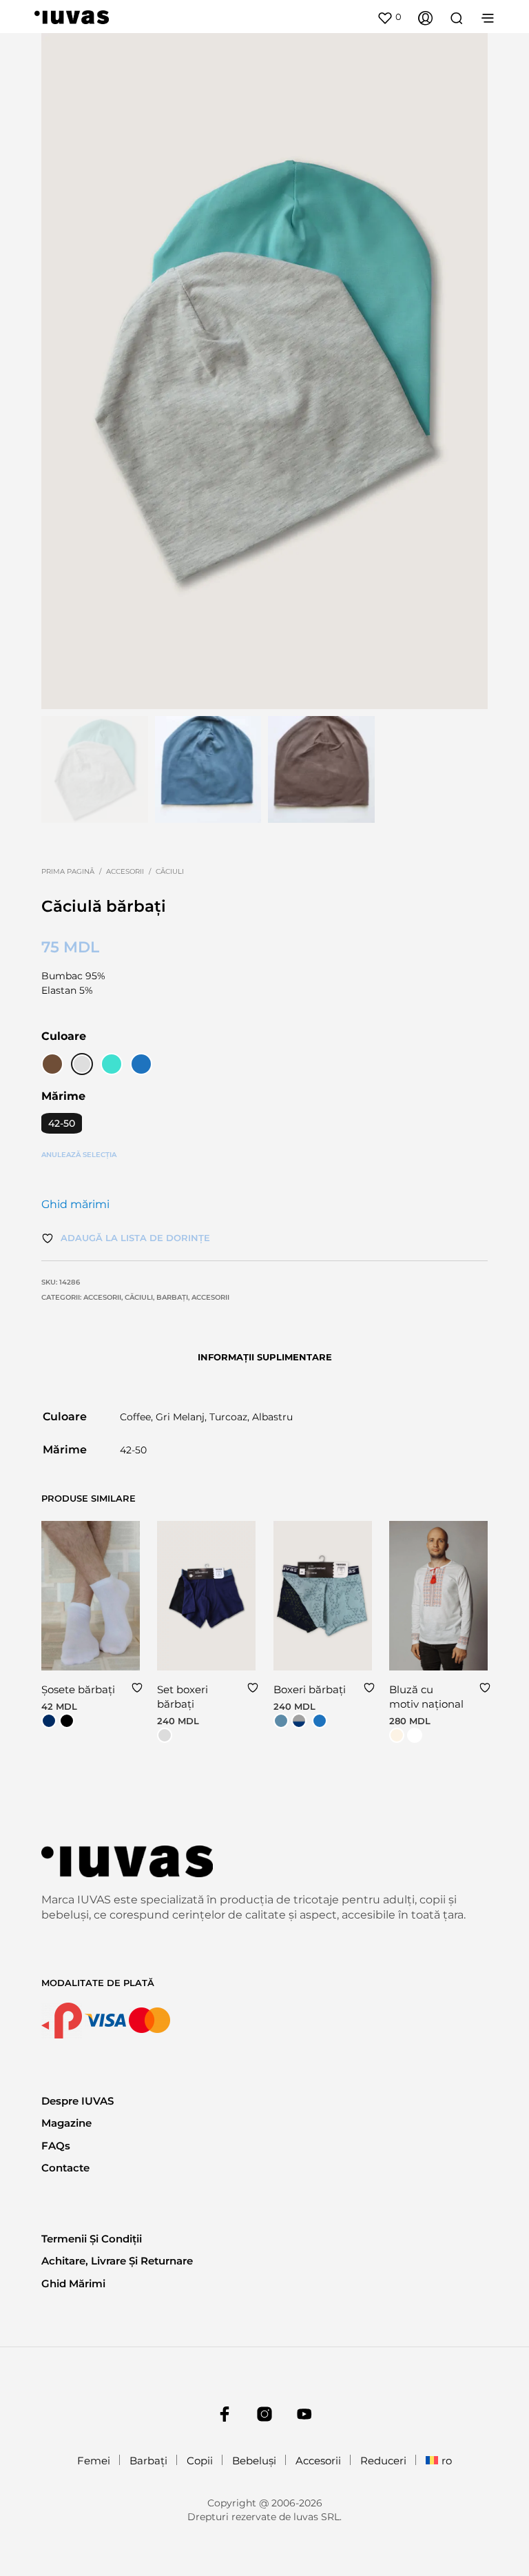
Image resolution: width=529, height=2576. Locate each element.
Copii (200, 2461)
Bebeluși (254, 2461)
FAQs (56, 2146)
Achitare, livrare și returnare (117, 2261)
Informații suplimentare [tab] (265, 1357)
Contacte (65, 2168)
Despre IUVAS (77, 2101)
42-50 (62, 1123)
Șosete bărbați (78, 1689)
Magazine (66, 2123)
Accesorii (125, 871)
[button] (389, 17)
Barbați (172, 1297)
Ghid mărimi (75, 1204)
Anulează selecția (79, 1155)
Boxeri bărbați (310, 1689)
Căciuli (170, 871)
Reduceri (383, 2461)
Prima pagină (68, 871)
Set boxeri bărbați (183, 1697)
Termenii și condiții (92, 2239)
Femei (94, 2461)
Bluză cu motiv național (426, 1697)
